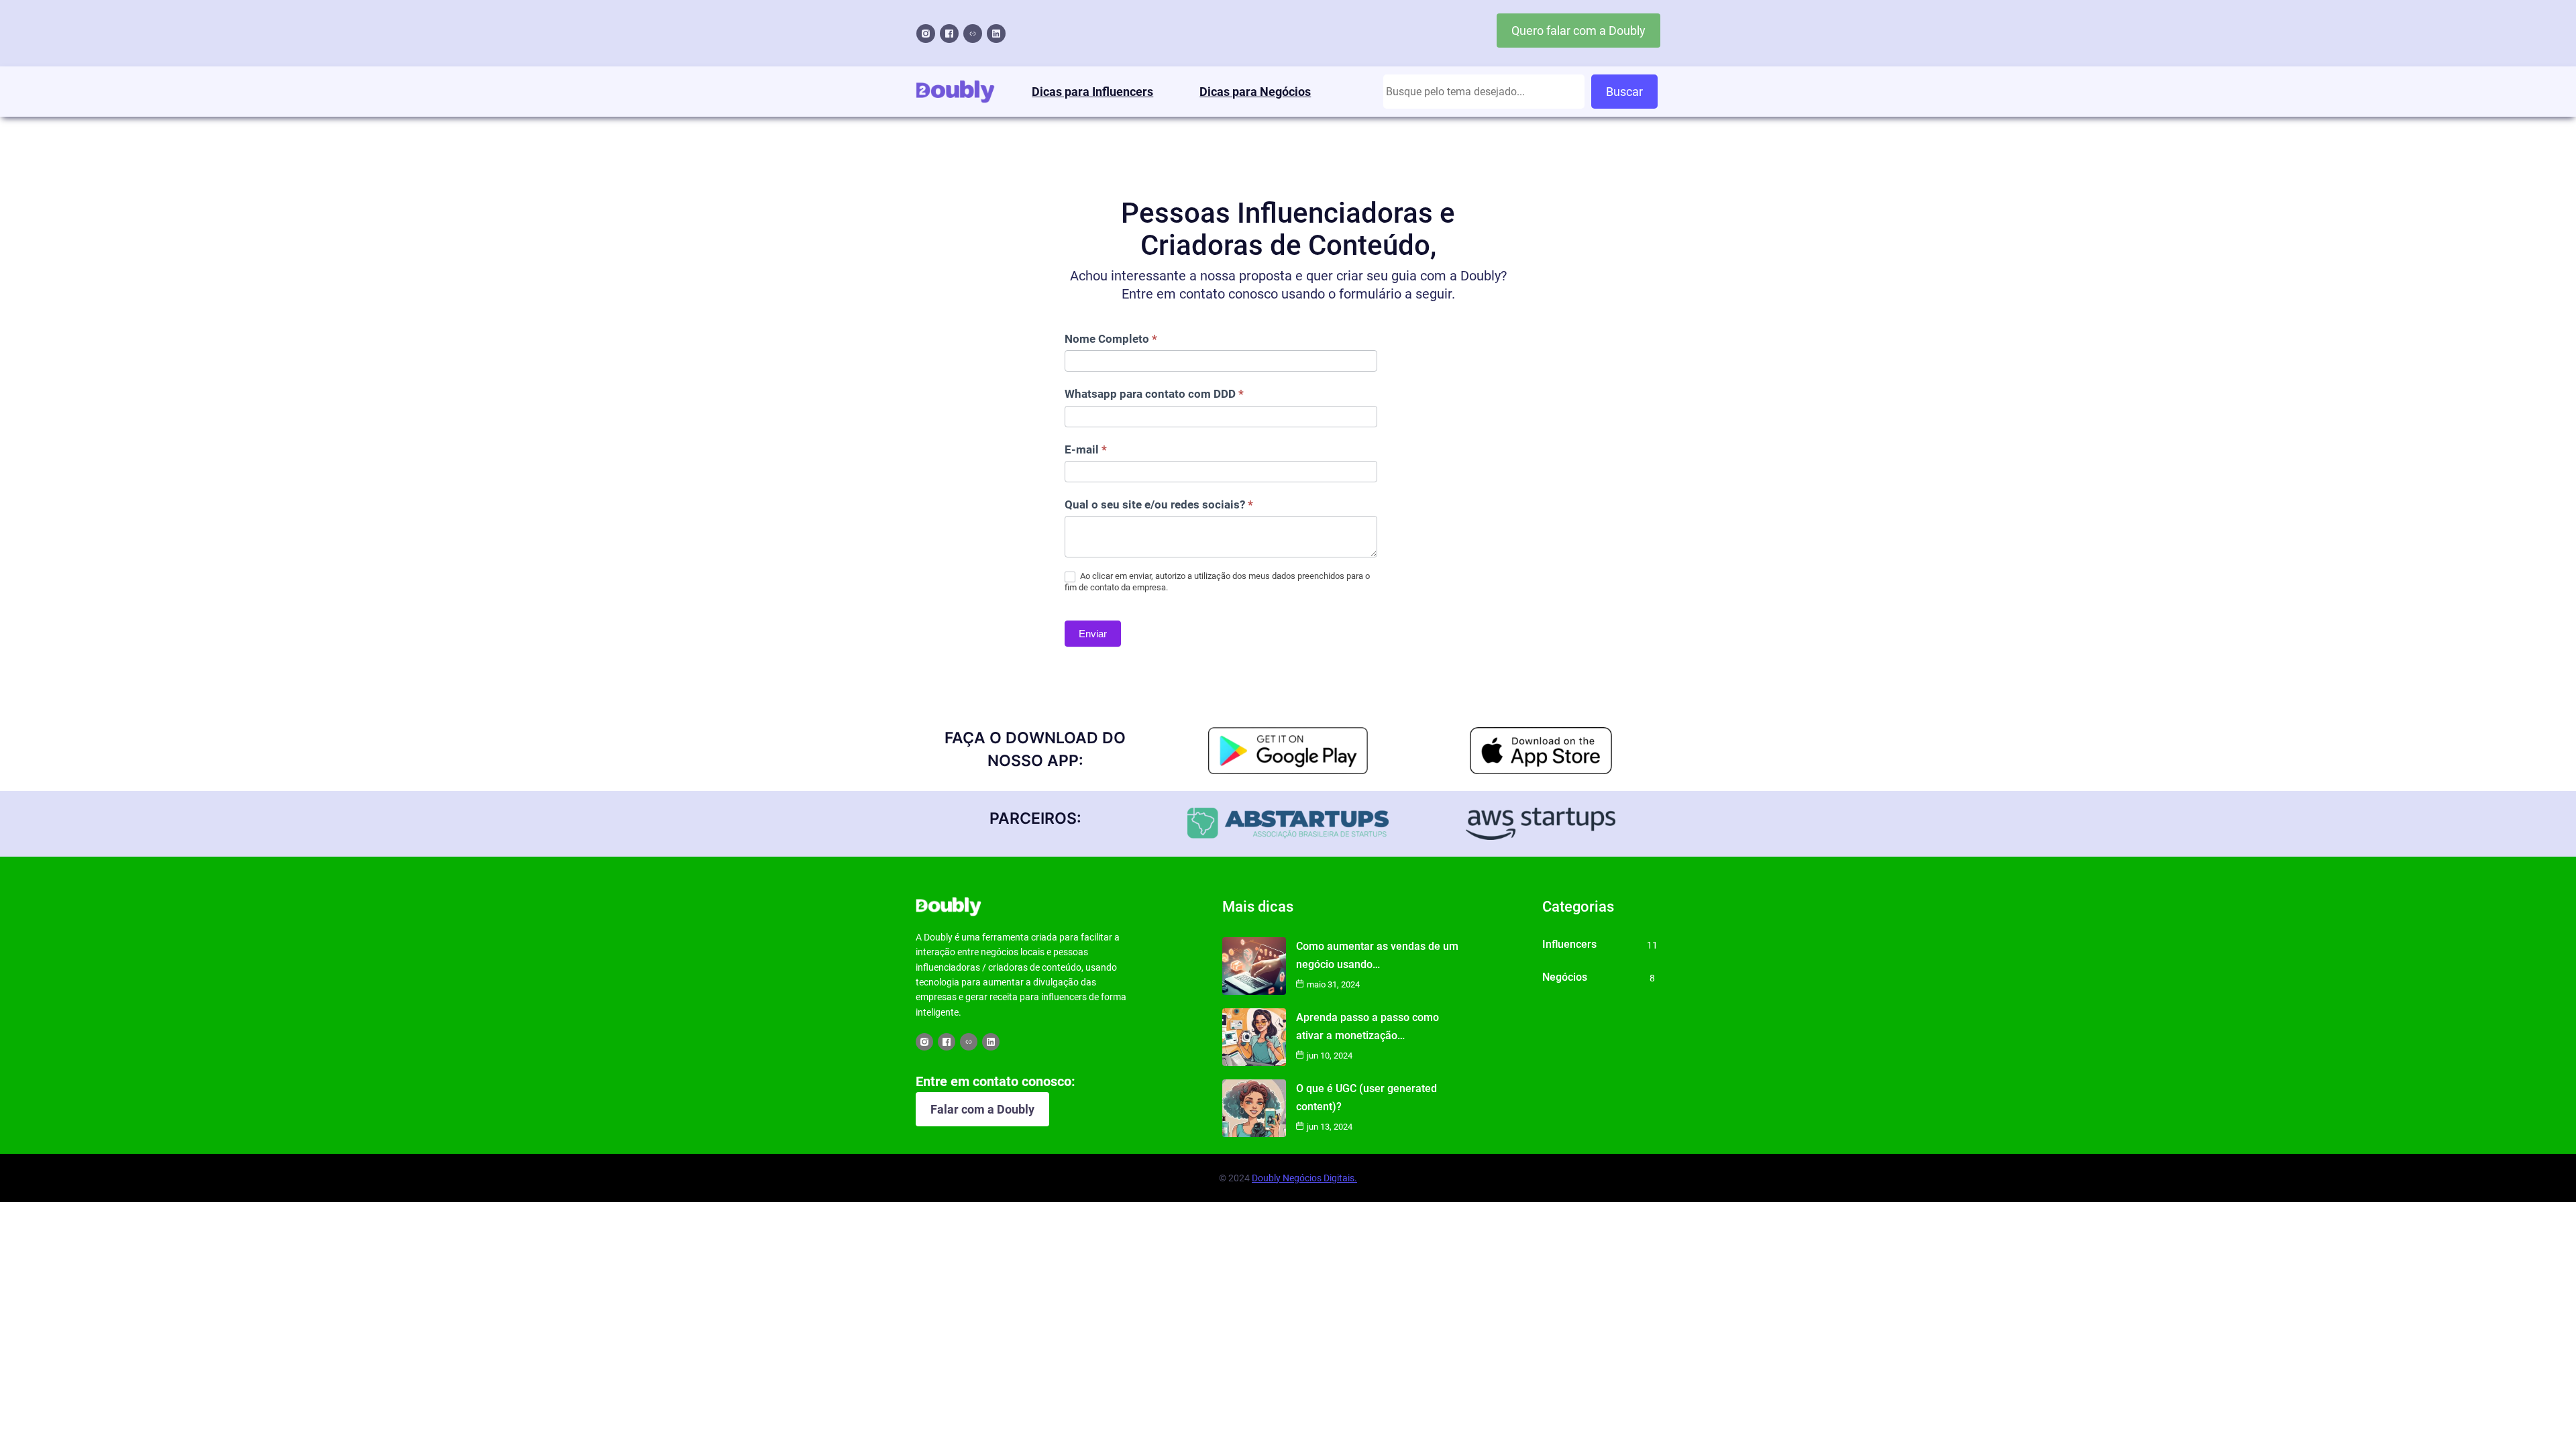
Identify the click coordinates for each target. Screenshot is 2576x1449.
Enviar (1093, 634)
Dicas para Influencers (1092, 92)
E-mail (1086, 449)
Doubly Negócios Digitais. (1304, 1178)
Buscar (1624, 92)
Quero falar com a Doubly (1578, 31)
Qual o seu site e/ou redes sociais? (1159, 504)
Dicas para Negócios (1255, 92)
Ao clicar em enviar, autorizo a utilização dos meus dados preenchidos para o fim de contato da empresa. (1217, 582)
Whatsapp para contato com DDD (1154, 394)
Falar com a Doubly (982, 1109)
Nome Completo (1111, 339)
